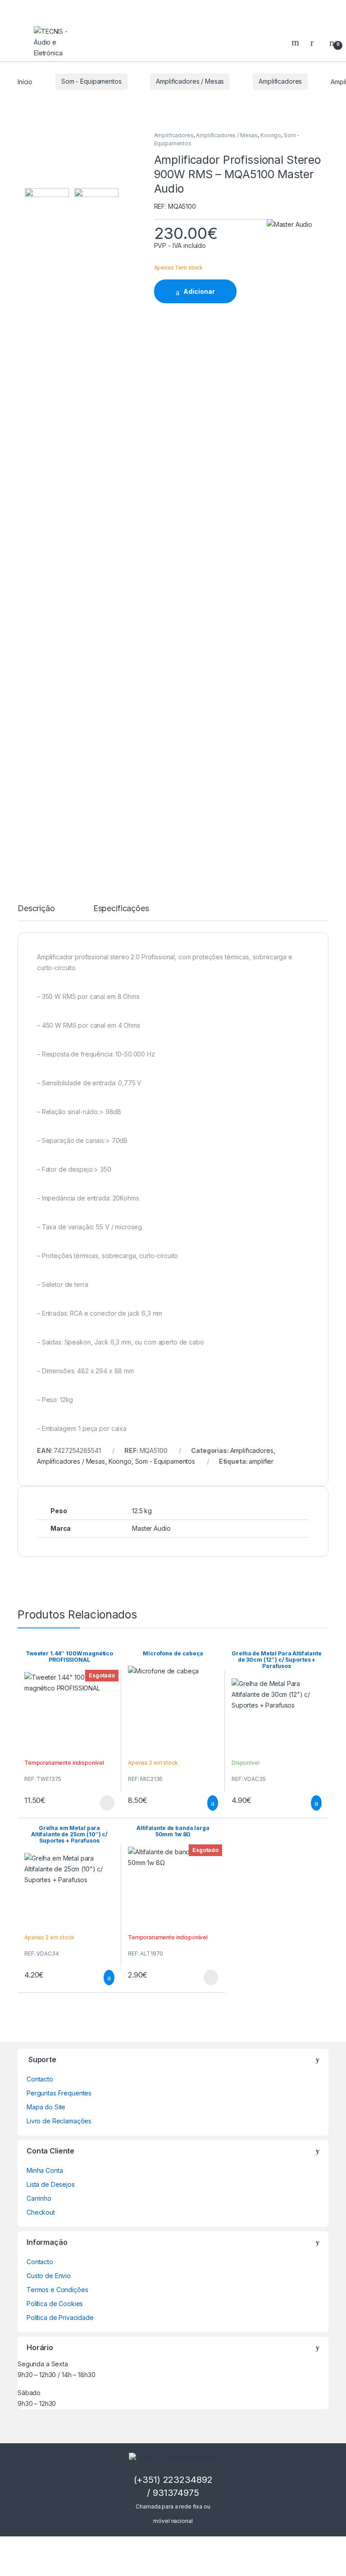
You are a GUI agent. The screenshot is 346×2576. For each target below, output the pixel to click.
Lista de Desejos (51, 2184)
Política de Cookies (55, 2304)
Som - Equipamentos (91, 81)
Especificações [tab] (121, 909)
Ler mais (107, 1803)
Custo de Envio (49, 2276)
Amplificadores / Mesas (190, 81)
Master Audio (151, 1528)
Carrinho (39, 2198)
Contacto (40, 2079)
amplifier (261, 1461)
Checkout (41, 2212)
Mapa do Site (46, 2107)
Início (25, 81)
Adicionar (199, 291)
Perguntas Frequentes (59, 2093)
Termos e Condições (57, 2290)
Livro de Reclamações (59, 2121)
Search (296, 42)
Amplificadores (280, 81)
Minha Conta (45, 2170)
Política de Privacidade (60, 2318)
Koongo (271, 135)
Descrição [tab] (36, 909)
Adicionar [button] (204, 1803)
